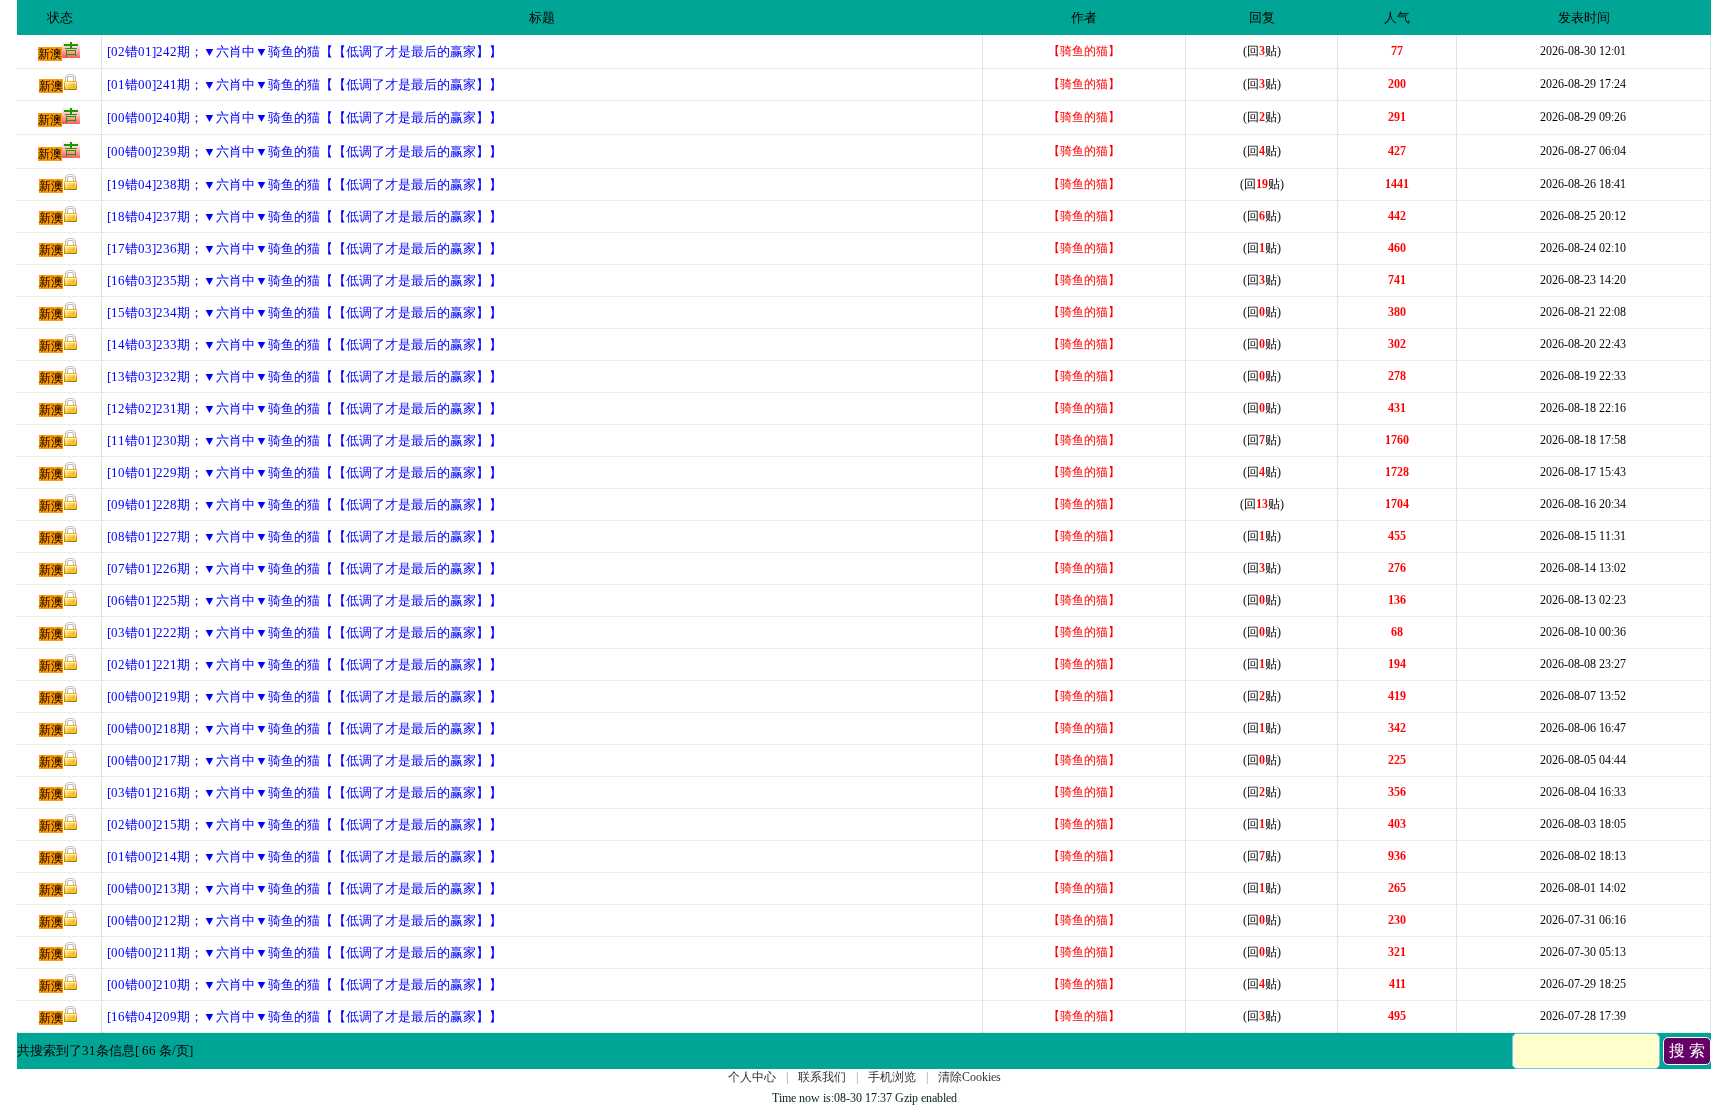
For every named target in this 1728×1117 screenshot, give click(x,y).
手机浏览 (892, 1077)
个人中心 (752, 1077)
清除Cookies (969, 1077)
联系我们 (822, 1077)
